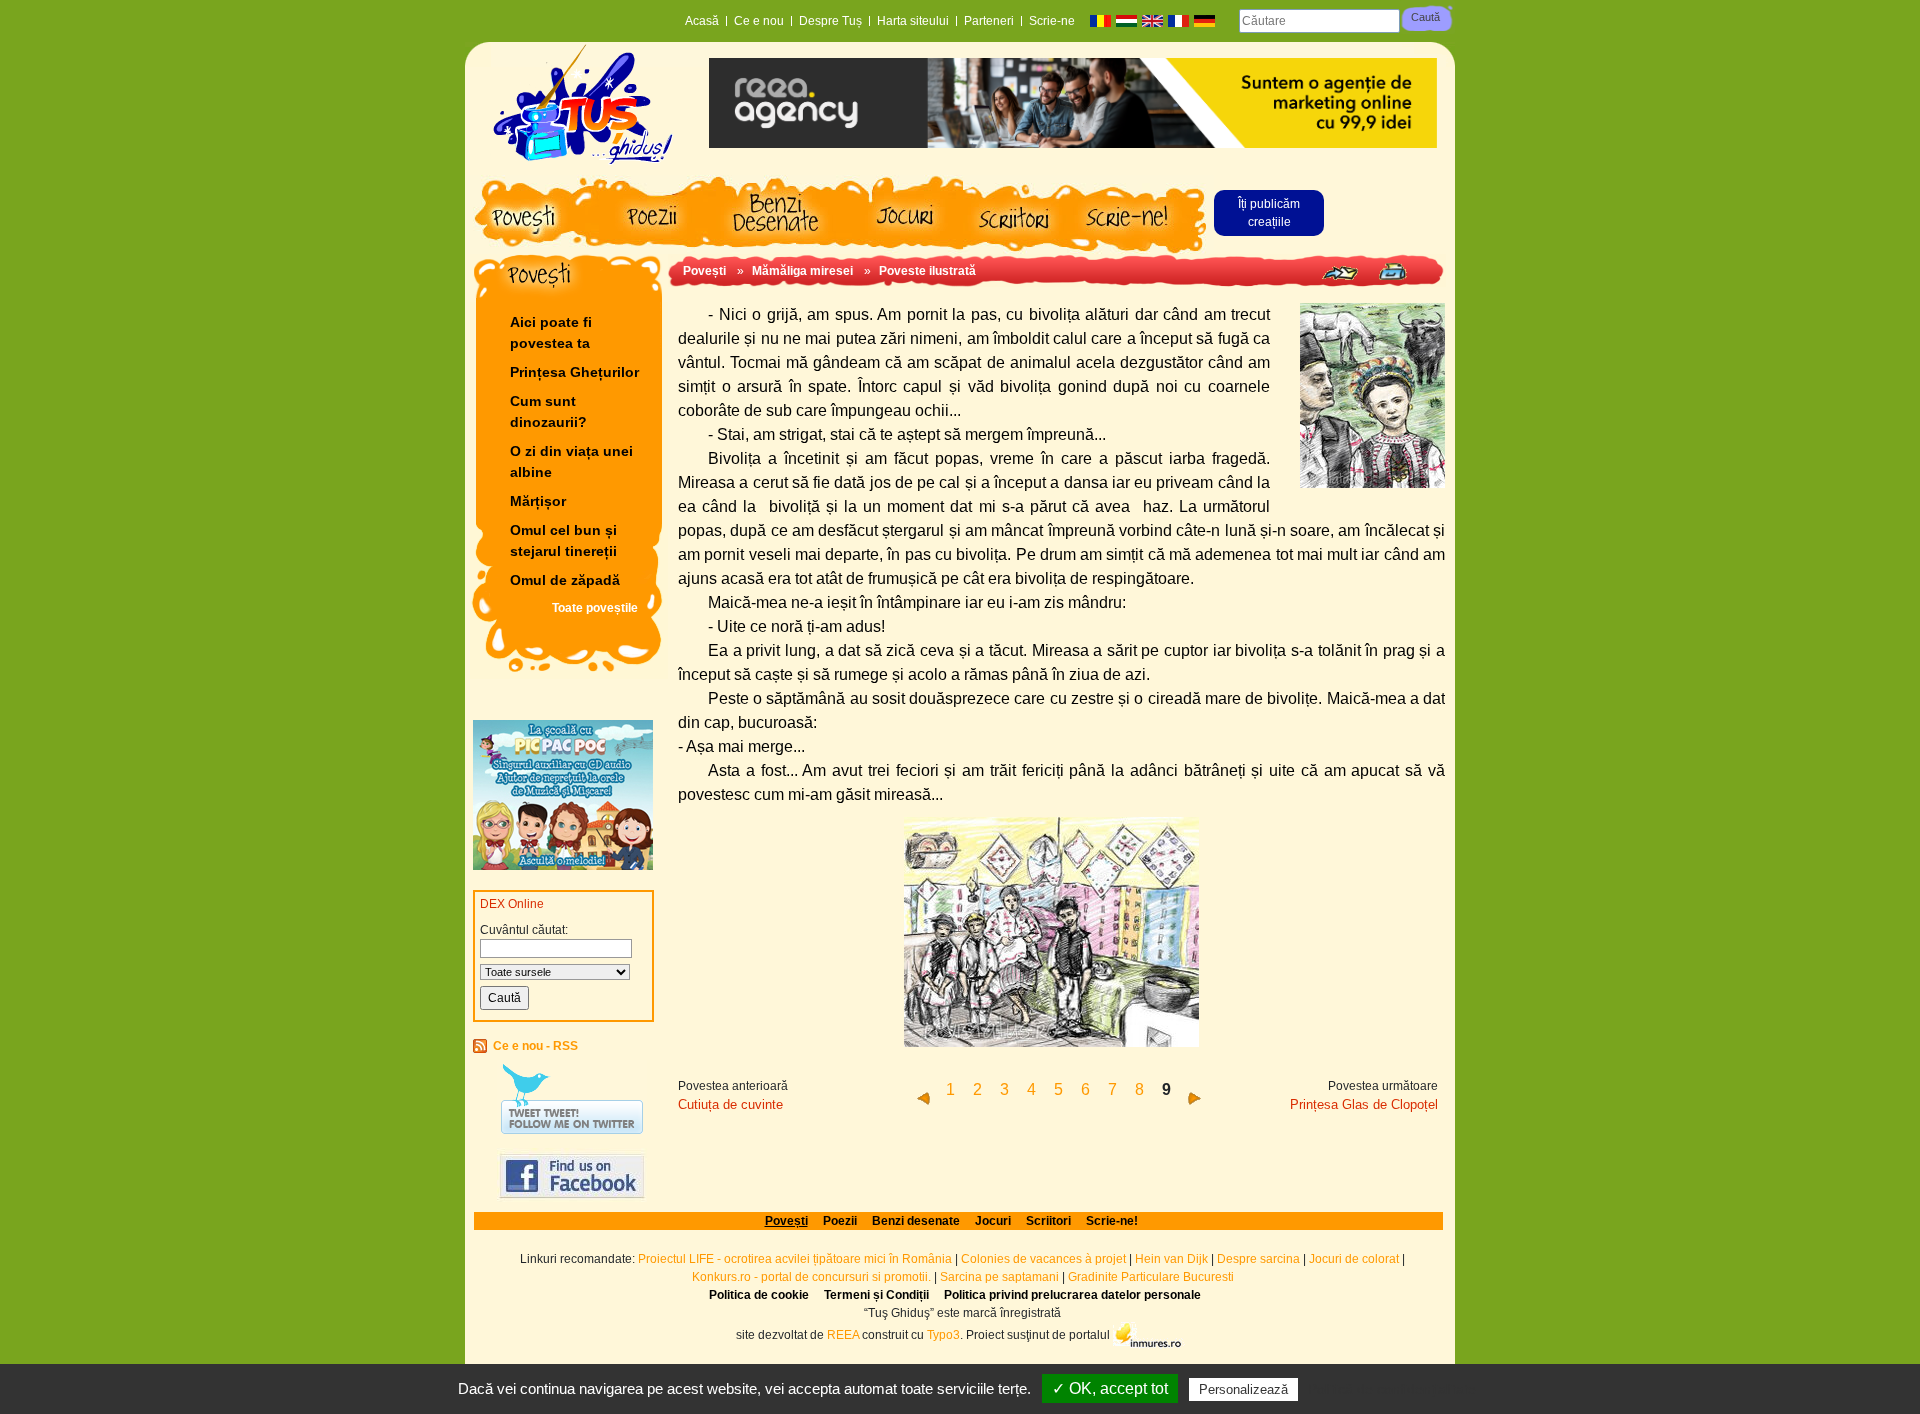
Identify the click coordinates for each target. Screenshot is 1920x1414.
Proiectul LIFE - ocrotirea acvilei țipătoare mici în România (795, 1259)
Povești (704, 271)
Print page (1392, 271)
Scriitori (1048, 1221)
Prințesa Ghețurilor (574, 372)
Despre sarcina (1258, 1259)
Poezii (840, 1221)
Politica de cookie (759, 1295)
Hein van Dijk (1171, 1259)
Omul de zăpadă (565, 580)
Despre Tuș (830, 21)
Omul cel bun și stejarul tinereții (563, 540)
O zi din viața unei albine (571, 461)
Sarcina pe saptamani (999, 1277)
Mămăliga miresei (802, 271)
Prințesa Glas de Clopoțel (1364, 1104)
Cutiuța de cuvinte (730, 1104)
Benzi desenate (916, 1221)
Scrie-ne (1052, 21)
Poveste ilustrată (927, 271)
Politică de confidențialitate (1392, 1389)
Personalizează (1243, 1389)
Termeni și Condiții (876, 1295)
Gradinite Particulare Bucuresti (1151, 1277)
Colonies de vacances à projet (1043, 1259)
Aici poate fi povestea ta (551, 332)
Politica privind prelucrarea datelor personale (1072, 1295)
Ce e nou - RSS (535, 1046)
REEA (843, 1334)
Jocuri (993, 1221)
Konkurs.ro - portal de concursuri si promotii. (811, 1277)
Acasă (702, 21)
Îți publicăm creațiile (1269, 213)
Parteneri (989, 21)
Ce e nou (759, 21)
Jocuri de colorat (1355, 1259)
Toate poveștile (595, 608)
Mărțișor (538, 501)
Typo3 (943, 1334)
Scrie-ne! (1112, 1221)
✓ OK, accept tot (1110, 1388)
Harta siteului (913, 21)
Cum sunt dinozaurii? (548, 411)
